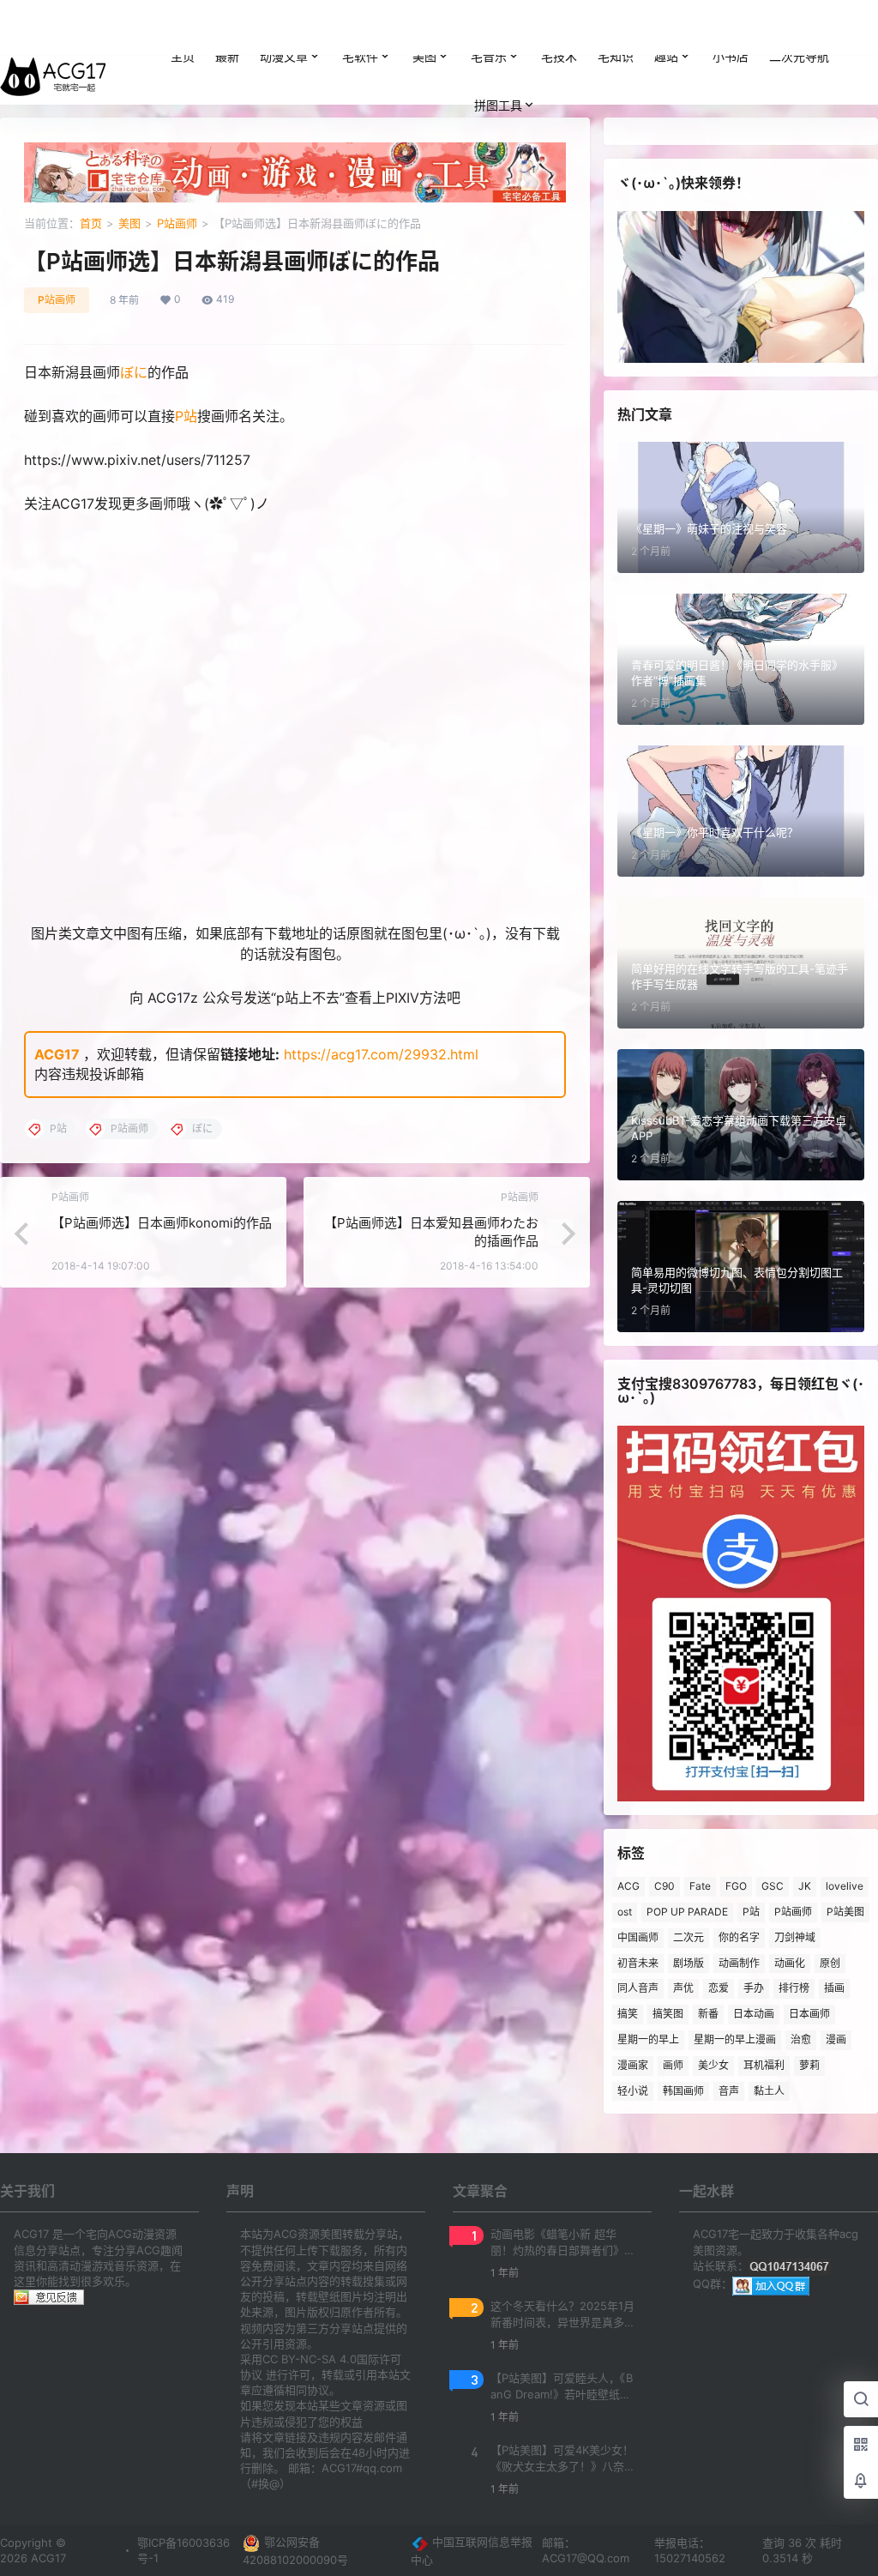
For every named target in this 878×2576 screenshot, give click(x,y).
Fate (700, 1886)
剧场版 (689, 1963)
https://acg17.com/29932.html (381, 1054)
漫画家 (633, 2065)
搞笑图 (668, 2014)
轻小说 (633, 2091)
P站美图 (845, 1912)
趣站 (666, 56)
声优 (683, 1988)
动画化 (790, 1963)
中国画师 (638, 1937)
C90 (665, 1886)
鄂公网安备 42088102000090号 (295, 2551)
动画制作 (739, 1963)
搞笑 (628, 2014)
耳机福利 (764, 2065)
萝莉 (809, 2065)
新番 (708, 2014)
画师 (673, 2065)
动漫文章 (284, 56)
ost (625, 1912)
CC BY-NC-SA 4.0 (310, 2359)
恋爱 (719, 1988)
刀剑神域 (795, 1937)
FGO (736, 1886)
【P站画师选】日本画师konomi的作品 (162, 1223)
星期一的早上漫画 (735, 2039)
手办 (754, 1988)
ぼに (134, 372)
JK (805, 1886)
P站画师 (177, 223)
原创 (830, 1963)
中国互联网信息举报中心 (472, 2551)
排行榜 (794, 1988)
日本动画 (754, 2014)
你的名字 (739, 1937)
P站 (186, 416)
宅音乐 (489, 56)
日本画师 (809, 2014)
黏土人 (769, 2091)
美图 (424, 56)
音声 (729, 2091)
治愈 (801, 2039)
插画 (834, 1988)
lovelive (845, 1886)
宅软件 (360, 56)
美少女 (713, 2065)
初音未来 (638, 1963)
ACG (628, 1886)
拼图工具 (498, 105)
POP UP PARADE (687, 1912)
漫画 (836, 2039)
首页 (91, 223)
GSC (773, 1886)
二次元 (689, 1937)
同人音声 (638, 1988)
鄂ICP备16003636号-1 (183, 2550)
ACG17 (57, 1054)
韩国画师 (683, 2091)
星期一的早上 (648, 2039)
